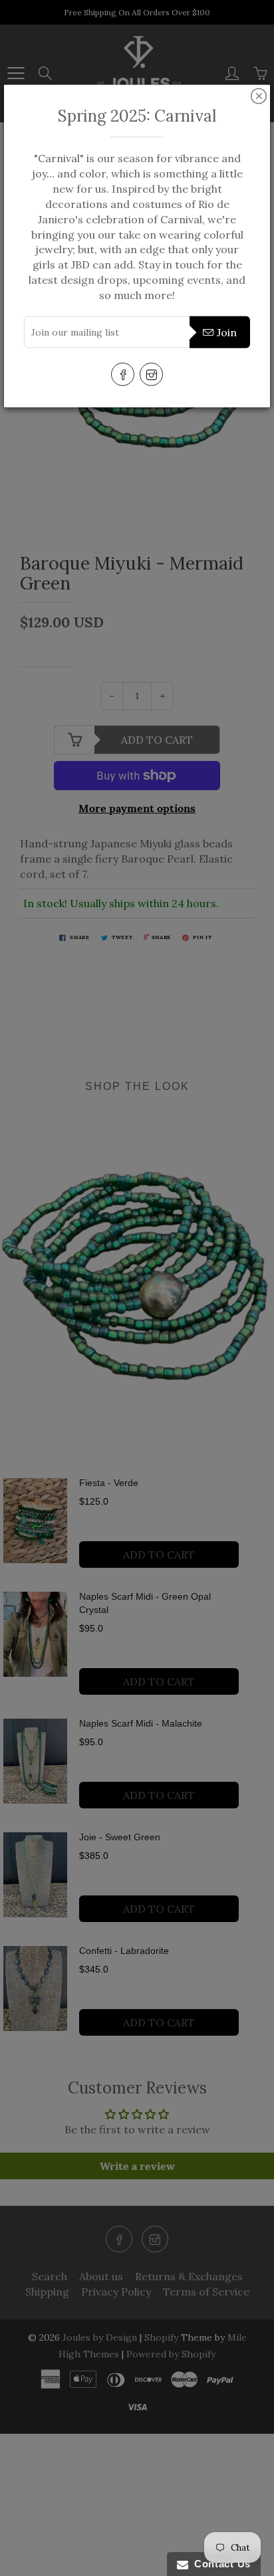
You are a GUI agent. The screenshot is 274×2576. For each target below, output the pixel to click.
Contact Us (219, 2564)
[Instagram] (151, 374)
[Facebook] (123, 374)
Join (227, 332)
